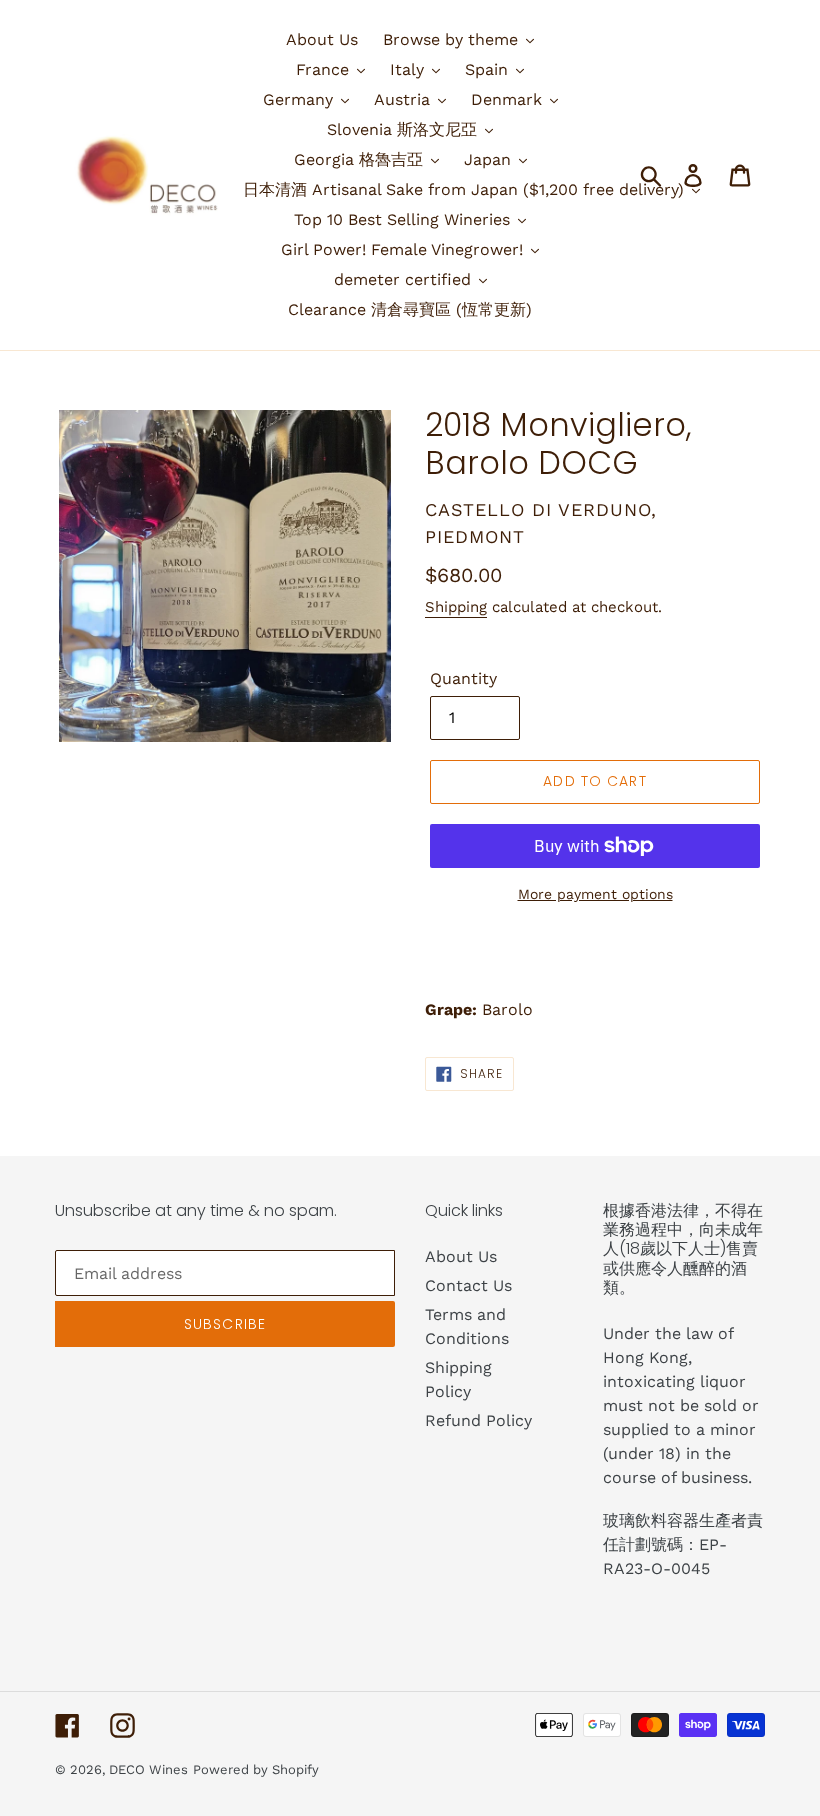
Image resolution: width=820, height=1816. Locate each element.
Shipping (456, 607)
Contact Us (468, 1285)
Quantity (463, 678)
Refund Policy (478, 1420)
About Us (461, 1256)
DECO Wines (148, 1769)
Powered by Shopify (256, 1769)
